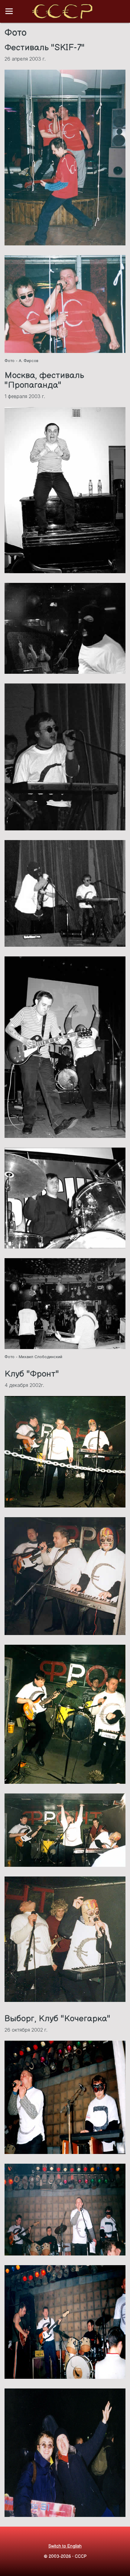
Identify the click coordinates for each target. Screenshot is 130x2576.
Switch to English (65, 2546)
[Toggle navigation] (9, 11)
